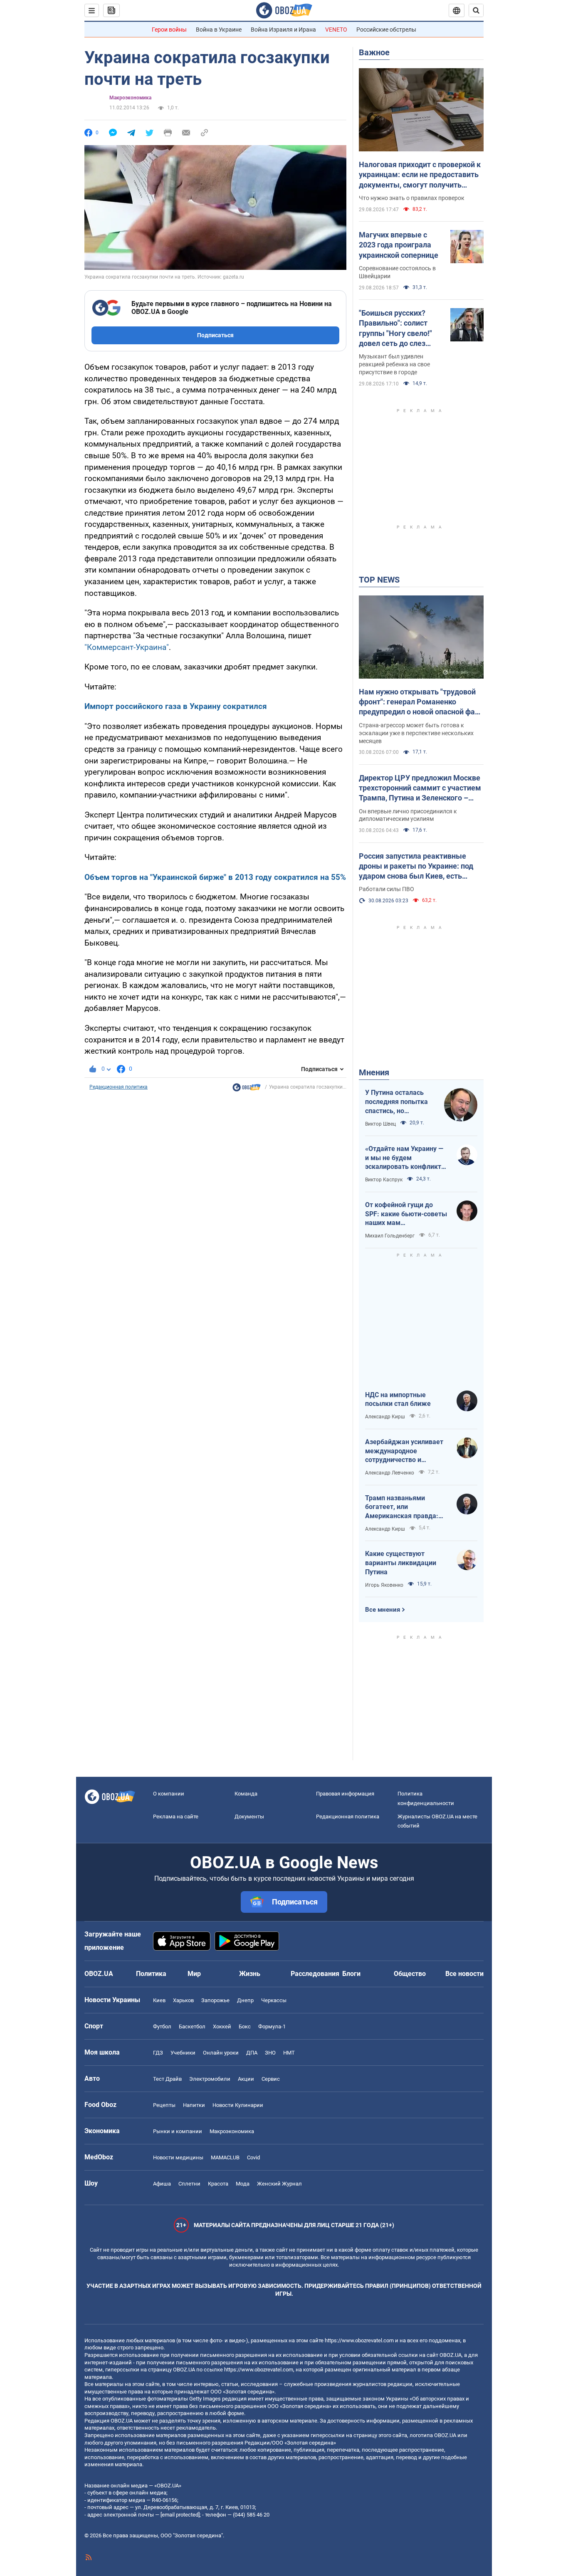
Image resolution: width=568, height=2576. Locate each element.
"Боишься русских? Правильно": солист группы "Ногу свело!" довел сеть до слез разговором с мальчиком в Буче (395, 328)
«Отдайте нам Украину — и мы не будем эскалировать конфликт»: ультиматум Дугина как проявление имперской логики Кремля (406, 1158)
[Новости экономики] (247, 1089)
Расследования (315, 1974)
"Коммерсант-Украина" (127, 647)
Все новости (464, 1974)
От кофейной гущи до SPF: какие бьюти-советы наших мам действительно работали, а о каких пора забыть (406, 1214)
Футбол (162, 2026)
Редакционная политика (119, 1087)
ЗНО (270, 2053)
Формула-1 (272, 2026)
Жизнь (250, 1974)
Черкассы (274, 2000)
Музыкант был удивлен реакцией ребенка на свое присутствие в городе (394, 364)
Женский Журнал (279, 2184)
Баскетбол (192, 2026)
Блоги (351, 1974)
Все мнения (383, 1610)
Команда (246, 1794)
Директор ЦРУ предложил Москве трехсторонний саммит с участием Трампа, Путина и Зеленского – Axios (420, 788)
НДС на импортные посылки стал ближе (398, 1399)
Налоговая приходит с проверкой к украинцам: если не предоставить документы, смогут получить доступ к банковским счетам (420, 175)
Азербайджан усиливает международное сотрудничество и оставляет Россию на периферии (404, 1451)
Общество (410, 1974)
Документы (249, 1817)
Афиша (162, 2184)
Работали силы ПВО (386, 889)
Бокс (245, 2026)
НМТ (289, 2053)
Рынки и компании (178, 2131)
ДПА (252, 2053)
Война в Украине (219, 30)
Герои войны (169, 30)
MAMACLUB (225, 2157)
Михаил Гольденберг (390, 1236)
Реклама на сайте (176, 1817)
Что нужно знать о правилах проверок (412, 198)
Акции (246, 2079)
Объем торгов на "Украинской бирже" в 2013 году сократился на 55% (215, 877)
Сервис (271, 2079)
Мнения (374, 1072)
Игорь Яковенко (384, 1585)
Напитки (194, 2105)
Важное (374, 52)
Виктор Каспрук (384, 1180)
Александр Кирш (385, 1417)
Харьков (183, 2000)
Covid (253, 2157)
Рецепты (164, 2105)
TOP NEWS (379, 580)
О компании (169, 1794)
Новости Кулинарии (238, 2105)
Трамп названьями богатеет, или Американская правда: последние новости (402, 1507)
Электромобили (210, 2079)
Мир (194, 1974)
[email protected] (180, 2515)
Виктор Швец (380, 1124)
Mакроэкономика (130, 98)
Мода (243, 2184)
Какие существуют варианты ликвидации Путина (401, 1563)
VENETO (336, 30)
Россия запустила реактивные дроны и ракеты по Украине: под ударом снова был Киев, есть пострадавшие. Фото (416, 867)
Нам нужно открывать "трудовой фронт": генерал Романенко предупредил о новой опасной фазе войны (421, 702)
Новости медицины (178, 2157)
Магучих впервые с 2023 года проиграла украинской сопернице (399, 245)
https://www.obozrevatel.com (359, 2340)
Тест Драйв (167, 2079)
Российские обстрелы (386, 30)
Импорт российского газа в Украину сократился (176, 706)
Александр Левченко (390, 1473)
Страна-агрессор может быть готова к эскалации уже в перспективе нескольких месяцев (416, 733)
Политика (151, 1974)
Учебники (183, 2053)
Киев (159, 2000)
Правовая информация (345, 1794)
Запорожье (215, 2000)
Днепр (245, 2000)
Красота (218, 2184)
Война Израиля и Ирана (283, 30)
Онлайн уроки (221, 2053)
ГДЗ (158, 2053)
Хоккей (222, 2026)
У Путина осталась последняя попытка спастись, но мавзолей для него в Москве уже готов (398, 1102)
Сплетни (189, 2184)
